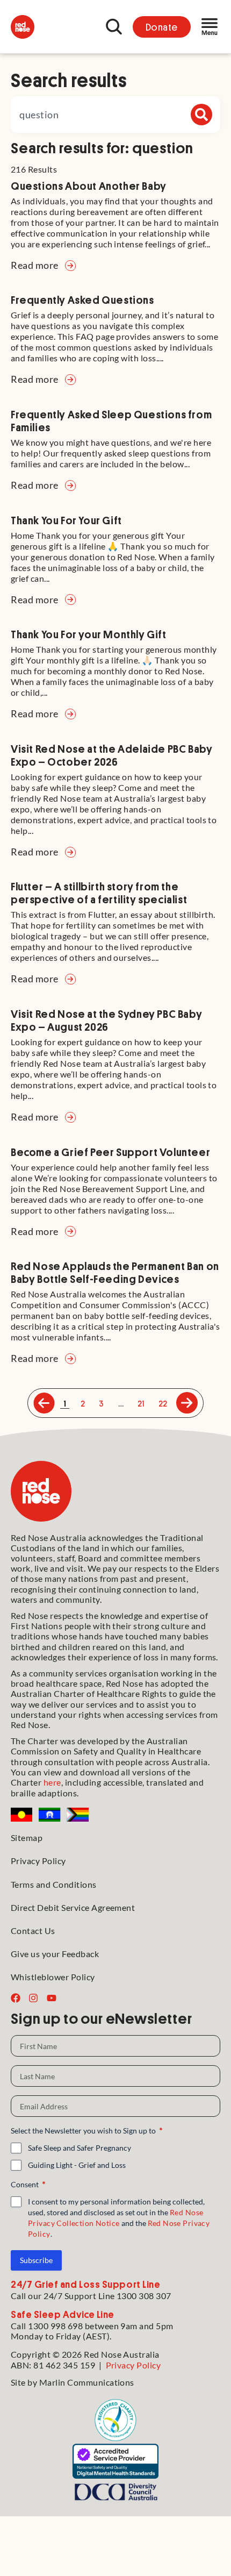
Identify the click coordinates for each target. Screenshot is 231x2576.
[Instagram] (33, 1998)
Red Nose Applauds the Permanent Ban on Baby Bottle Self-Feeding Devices (115, 1272)
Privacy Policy (38, 1861)
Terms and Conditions (54, 1884)
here (52, 1782)
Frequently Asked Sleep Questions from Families (111, 420)
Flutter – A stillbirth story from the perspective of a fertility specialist (99, 893)
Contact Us (33, 1931)
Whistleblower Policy (53, 1977)
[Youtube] (52, 1998)
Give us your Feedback (55, 1954)
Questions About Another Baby (89, 185)
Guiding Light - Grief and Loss (77, 2165)
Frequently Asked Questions (82, 299)
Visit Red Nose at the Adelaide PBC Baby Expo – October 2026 (111, 755)
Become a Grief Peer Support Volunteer (110, 1152)
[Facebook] (16, 1998)
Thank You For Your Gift (66, 520)
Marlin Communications (87, 2382)
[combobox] (115, 115)
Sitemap (27, 1838)
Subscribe (36, 2260)
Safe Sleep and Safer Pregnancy (80, 2148)
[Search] (201, 115)
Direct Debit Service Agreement (73, 1907)
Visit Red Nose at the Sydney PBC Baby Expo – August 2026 (106, 1020)
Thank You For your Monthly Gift (89, 634)
